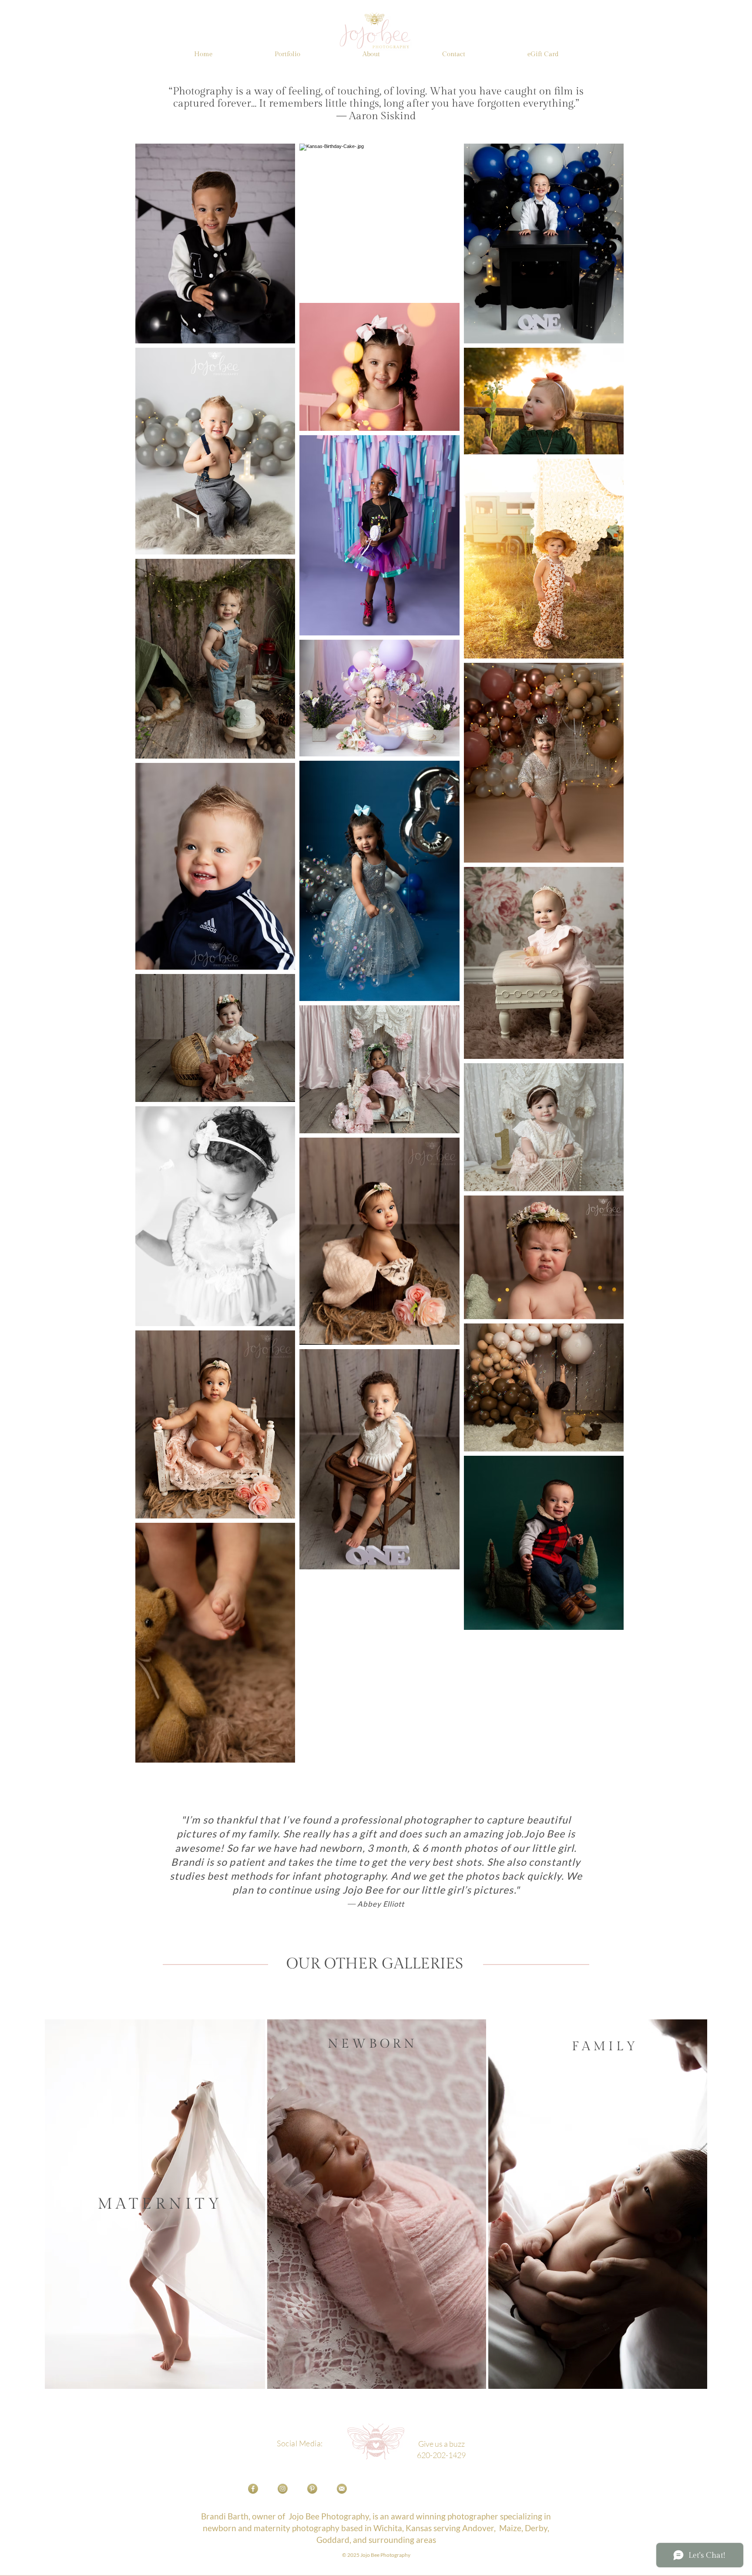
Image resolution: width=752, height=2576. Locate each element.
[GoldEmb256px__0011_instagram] (283, 2489)
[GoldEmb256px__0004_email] (342, 2489)
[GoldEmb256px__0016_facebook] (253, 2489)
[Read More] (378, 2206)
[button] (287, 54)
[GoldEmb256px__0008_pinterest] (312, 2489)
